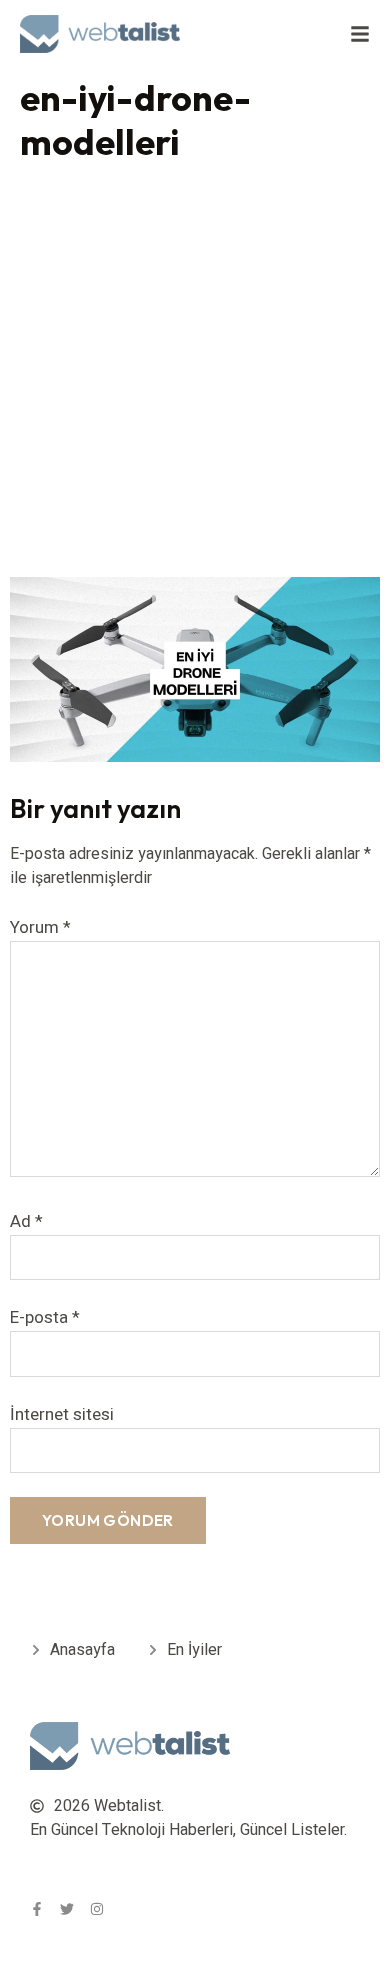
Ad (26, 1221)
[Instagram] (97, 1909)
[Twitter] (67, 1909)
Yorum (40, 927)
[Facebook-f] (37, 1909)
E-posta (45, 1317)
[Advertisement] (195, 374)
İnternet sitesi (62, 1414)
